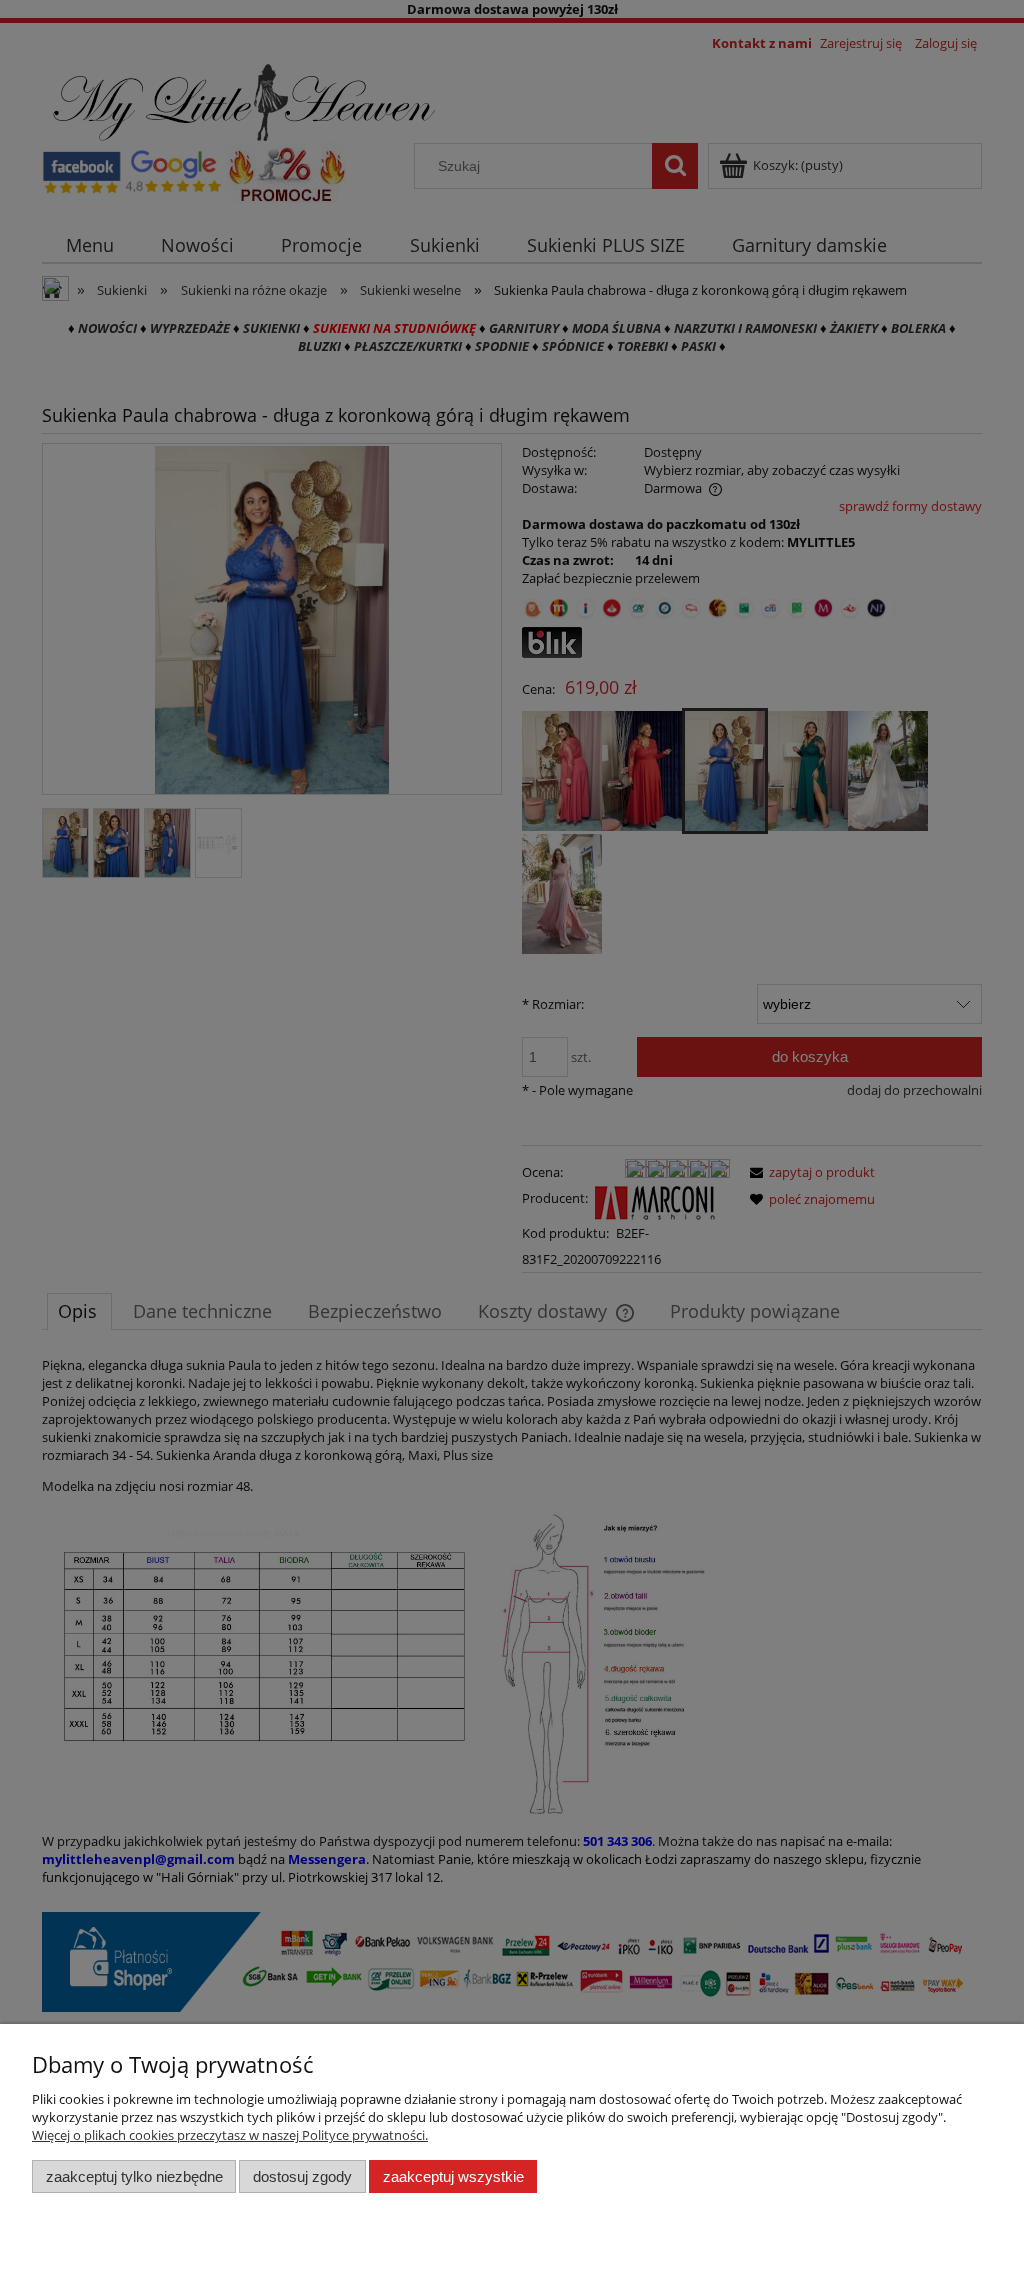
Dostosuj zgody (302, 2176)
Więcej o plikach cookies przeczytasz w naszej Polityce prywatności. (230, 2135)
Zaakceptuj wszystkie (453, 2176)
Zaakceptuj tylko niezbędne (134, 2176)
